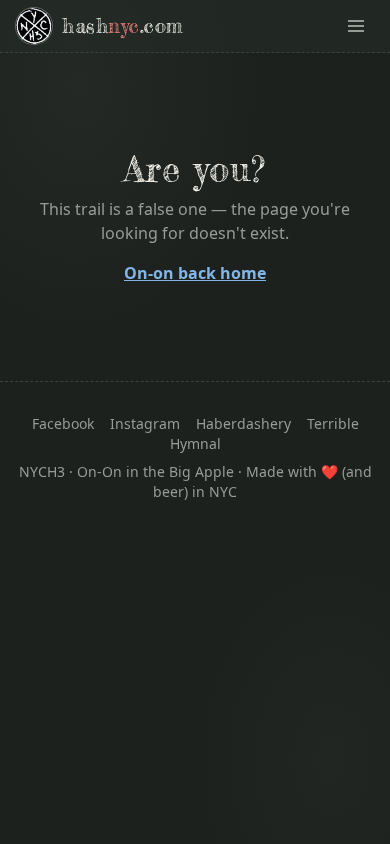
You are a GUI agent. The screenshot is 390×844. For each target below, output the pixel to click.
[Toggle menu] (356, 26)
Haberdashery (243, 423)
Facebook (63, 423)
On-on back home (195, 273)
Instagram (145, 423)
